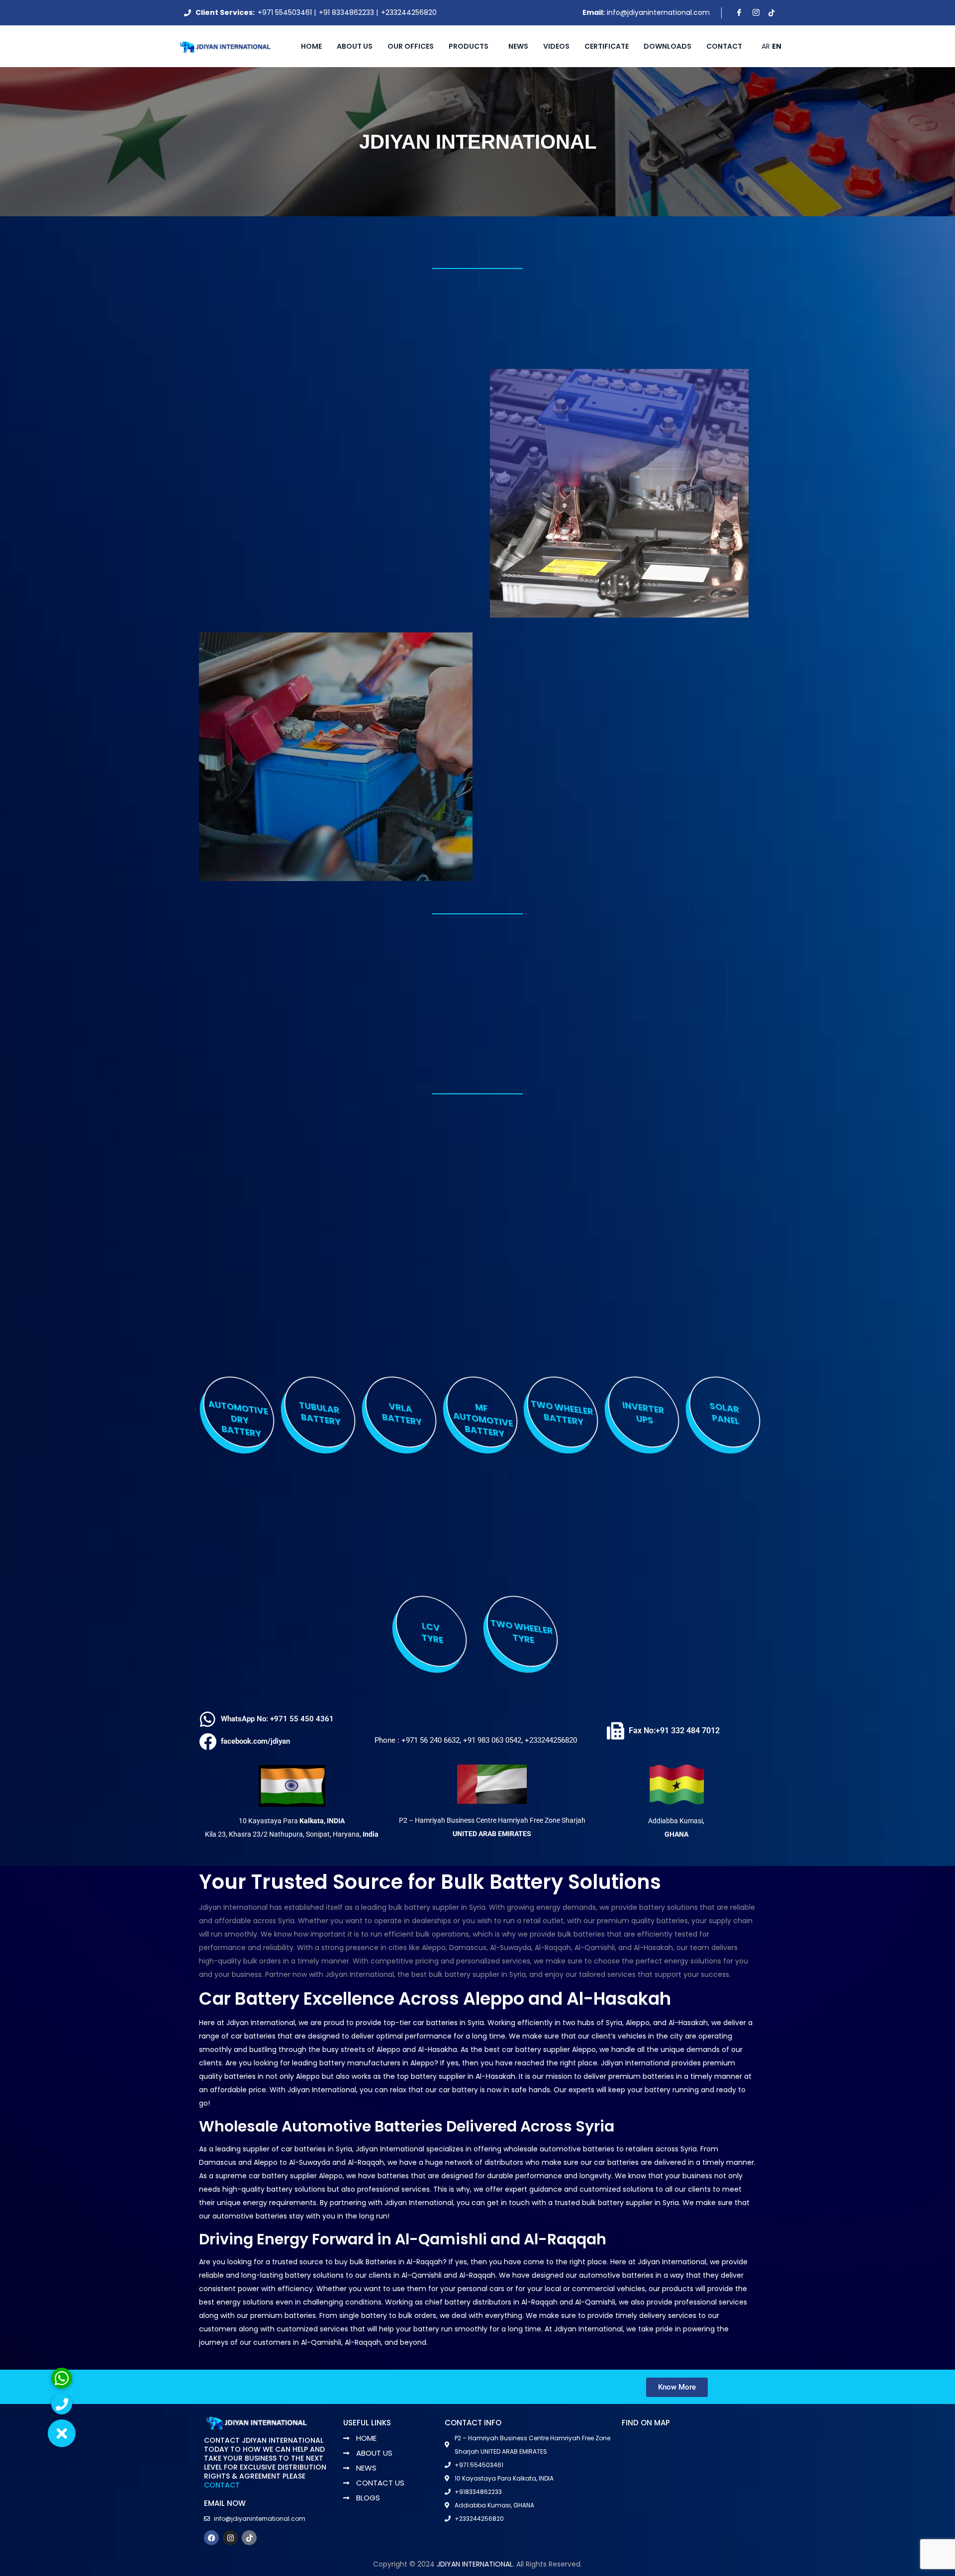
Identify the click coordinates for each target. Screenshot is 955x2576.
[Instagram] (755, 13)
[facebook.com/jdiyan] (208, 1741)
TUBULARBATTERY (320, 1414)
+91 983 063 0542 (492, 1740)
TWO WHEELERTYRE (522, 1632)
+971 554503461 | (287, 12)
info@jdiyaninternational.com (658, 12)
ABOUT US (355, 46)
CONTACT (222, 2485)
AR (766, 46)
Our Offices (411, 46)
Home (311, 46)
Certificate (607, 46)
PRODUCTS (469, 46)
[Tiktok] (771, 13)
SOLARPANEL (724, 1414)
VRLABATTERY (402, 1414)
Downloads (668, 46)
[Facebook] (738, 13)
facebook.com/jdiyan (255, 1741)
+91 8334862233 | (348, 12)
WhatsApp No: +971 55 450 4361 (277, 1719)
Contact (724, 46)
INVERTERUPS (643, 1413)
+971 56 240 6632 (430, 1740)
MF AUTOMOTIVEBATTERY (483, 1421)
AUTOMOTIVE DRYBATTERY (238, 1419)
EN (777, 46)
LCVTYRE (432, 1633)
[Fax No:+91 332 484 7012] (616, 1731)
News (518, 46)
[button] (62, 2433)
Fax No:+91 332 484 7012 (674, 1731)
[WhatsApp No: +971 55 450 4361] (208, 1719)
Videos (556, 46)
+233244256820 (409, 12)
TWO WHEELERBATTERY (562, 1413)
